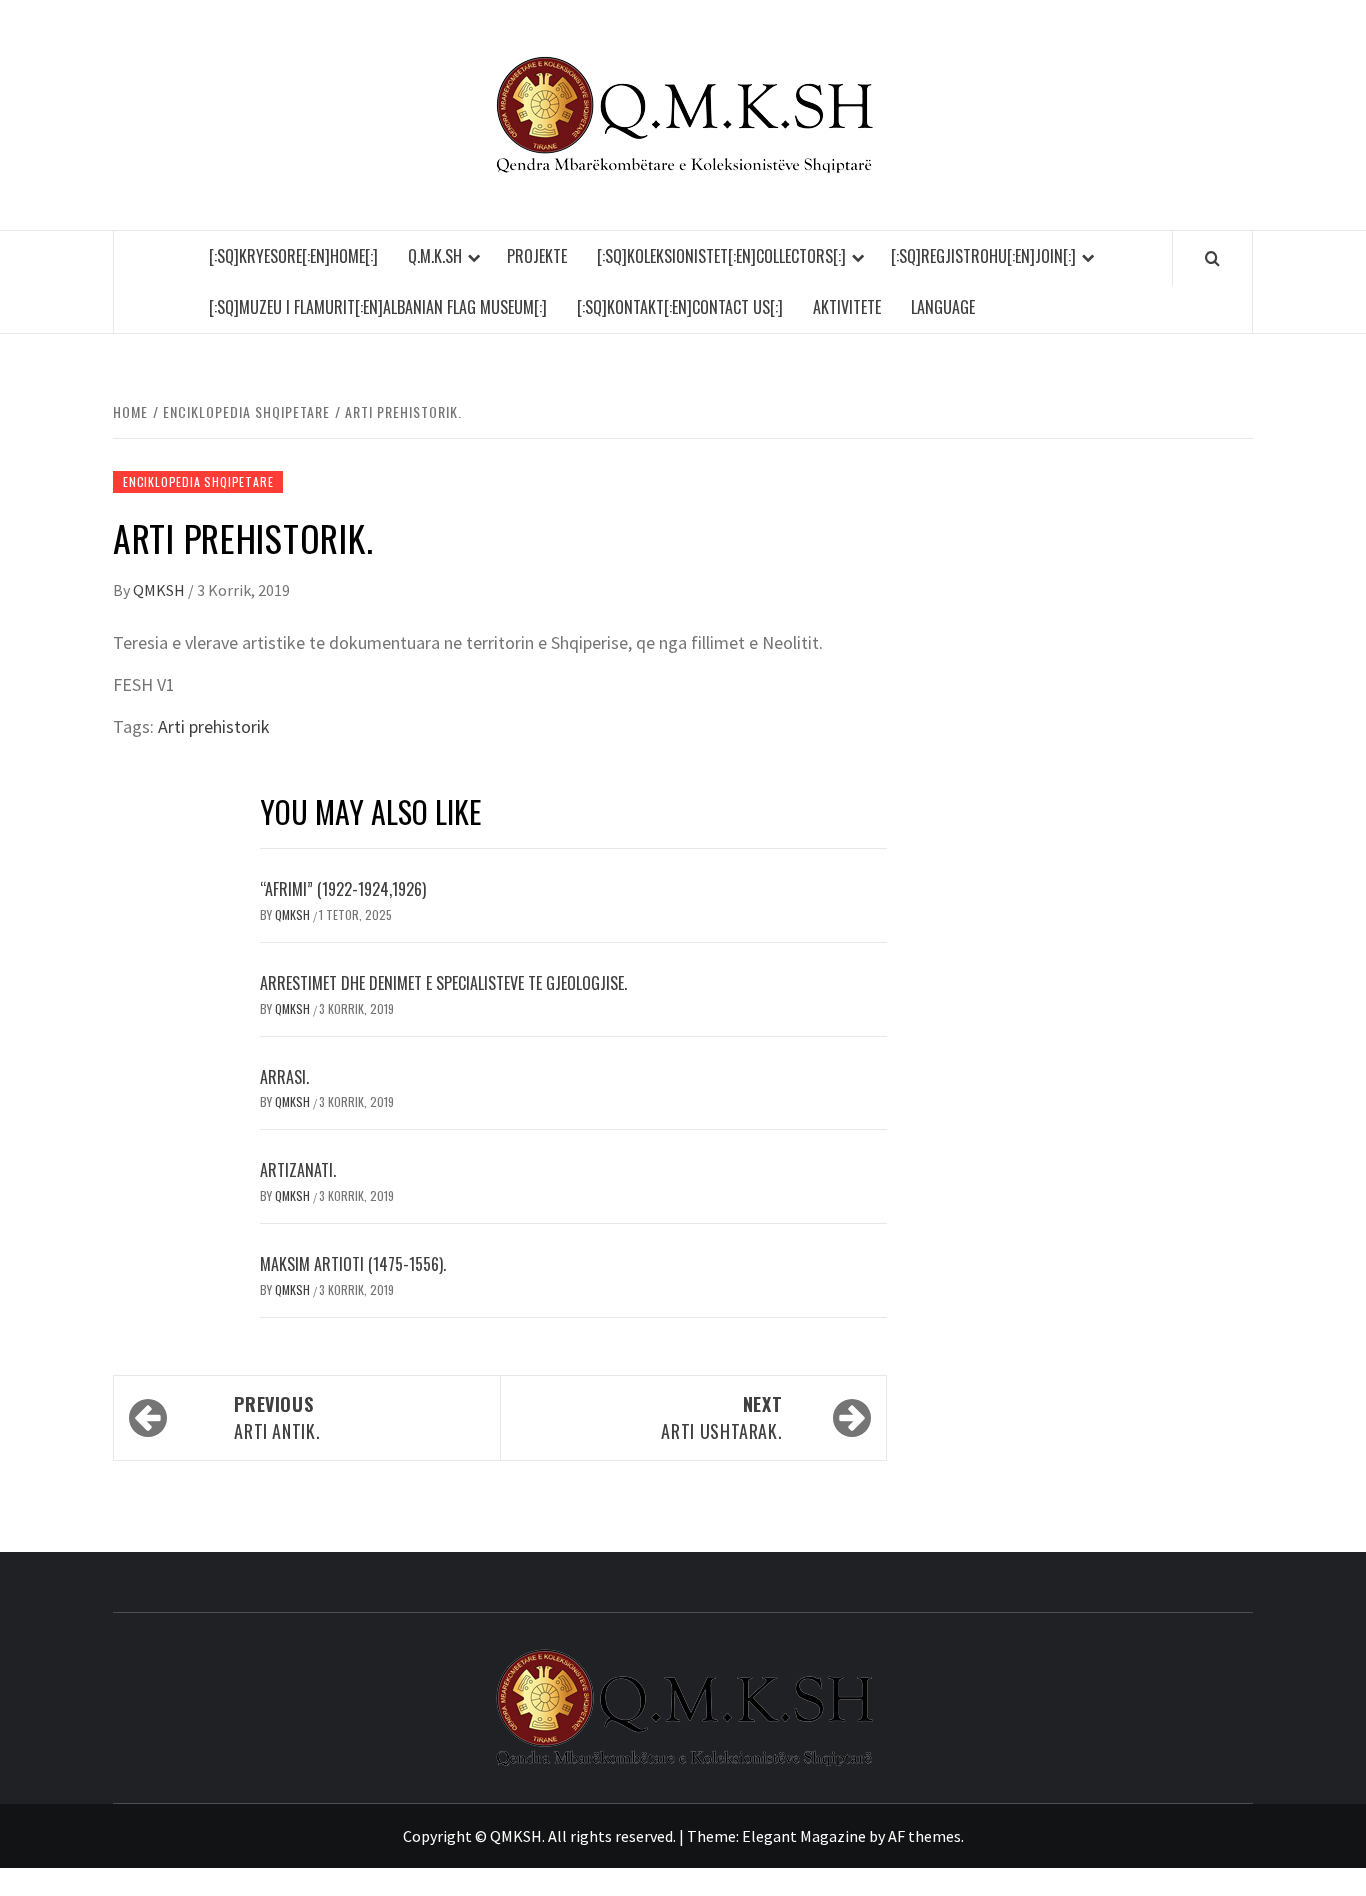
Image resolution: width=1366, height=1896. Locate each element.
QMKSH (160, 590)
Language (943, 307)
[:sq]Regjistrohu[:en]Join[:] (983, 256)
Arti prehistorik (214, 726)
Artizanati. (298, 1170)
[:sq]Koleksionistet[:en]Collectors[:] (721, 256)
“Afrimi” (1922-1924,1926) (343, 889)
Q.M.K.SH (435, 256)
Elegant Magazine (804, 1836)
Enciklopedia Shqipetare (198, 481)
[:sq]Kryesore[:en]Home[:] (293, 256)
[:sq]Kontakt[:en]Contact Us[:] (680, 307)
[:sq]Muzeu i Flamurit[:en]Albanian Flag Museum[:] (378, 307)
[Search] (1212, 258)
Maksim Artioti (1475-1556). (353, 1264)
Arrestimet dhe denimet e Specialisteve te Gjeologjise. (443, 983)
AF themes (924, 1836)
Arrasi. (284, 1077)
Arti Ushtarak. (721, 1417)
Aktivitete (847, 307)
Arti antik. (277, 1417)
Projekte (537, 256)
